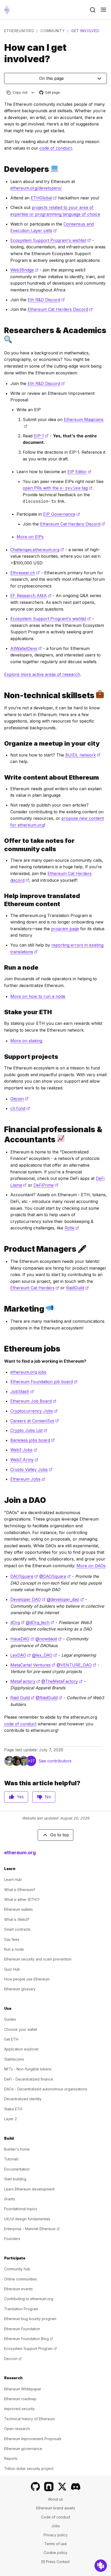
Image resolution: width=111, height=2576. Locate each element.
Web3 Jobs (24, 1450)
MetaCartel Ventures (33, 1665)
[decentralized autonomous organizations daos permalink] (2, 1500)
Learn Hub (13, 1879)
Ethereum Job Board (33, 1401)
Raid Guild (22, 1698)
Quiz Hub (12, 1969)
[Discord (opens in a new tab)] (76, 2487)
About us (55, 2499)
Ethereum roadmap (20, 2399)
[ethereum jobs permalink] (2, 1349)
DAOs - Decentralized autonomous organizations (46, 2089)
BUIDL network (83, 755)
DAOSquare (24, 1576)
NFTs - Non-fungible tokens (28, 2069)
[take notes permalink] (2, 845)
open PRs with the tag (58, 488)
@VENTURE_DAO (76, 1665)
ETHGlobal (44, 198)
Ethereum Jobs (28, 1479)
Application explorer (21, 2049)
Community (53, 31)
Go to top (60, 1835)
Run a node (14, 1949)
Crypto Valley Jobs (31, 1469)
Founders (12, 2239)
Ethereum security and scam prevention (38, 1959)
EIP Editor (79, 472)
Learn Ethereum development (29, 2189)
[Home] (7, 10)
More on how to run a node (38, 996)
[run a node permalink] (2, 967)
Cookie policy (55, 2553)
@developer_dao (65, 1599)
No (48, 1797)
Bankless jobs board (33, 1440)
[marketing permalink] (2, 1309)
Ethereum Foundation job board (44, 1382)
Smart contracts (17, 1929)
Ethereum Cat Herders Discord (60, 309)
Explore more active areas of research (42, 674)
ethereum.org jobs (28, 1372)
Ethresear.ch (25, 573)
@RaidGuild (49, 1698)
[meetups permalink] (2, 743)
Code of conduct (56, 2517)
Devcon (13, 2359)
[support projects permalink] (2, 1057)
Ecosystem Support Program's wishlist (51, 240)
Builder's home (17, 2149)
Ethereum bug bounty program (30, 2319)
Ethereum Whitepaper (23, 2389)
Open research (17, 2429)
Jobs (56, 2526)
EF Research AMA (31, 596)
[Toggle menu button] (104, 10)
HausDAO (22, 1639)
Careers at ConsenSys (35, 1421)
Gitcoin (19, 1099)
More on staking (26, 1041)
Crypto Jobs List (29, 1430)
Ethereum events (18, 2289)
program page (65, 929)
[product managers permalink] (2, 1249)
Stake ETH (13, 2109)
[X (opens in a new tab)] (62, 2487)
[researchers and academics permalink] (2, 335)
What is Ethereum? (20, 1890)
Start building (15, 2179)
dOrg (17, 1622)
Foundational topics (21, 2209)
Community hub (17, 2269)
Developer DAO (28, 1599)
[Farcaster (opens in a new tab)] (49, 2487)
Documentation (17, 2169)
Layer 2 (10, 2119)
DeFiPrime (46, 1185)
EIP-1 (41, 436)
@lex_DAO (45, 1655)
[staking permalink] (2, 1012)
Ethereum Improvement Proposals (33, 2439)
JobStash (22, 1391)
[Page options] (33, 92)
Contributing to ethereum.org (29, 2299)
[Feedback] (101, 2566)
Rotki (72, 1228)
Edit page (50, 93)
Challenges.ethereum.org (37, 550)
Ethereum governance (23, 2449)
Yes (20, 1797)
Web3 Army (24, 1460)
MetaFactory (25, 1681)
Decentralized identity (23, 2099)
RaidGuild (77, 1288)
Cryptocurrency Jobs (34, 1411)
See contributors (55, 1761)
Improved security (19, 2409)
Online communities (21, 2279)
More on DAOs (91, 1566)
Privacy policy (56, 2535)
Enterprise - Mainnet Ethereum (32, 2229)
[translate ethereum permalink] (2, 900)
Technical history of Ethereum (29, 2419)
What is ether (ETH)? (22, 1899)
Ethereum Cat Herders (35, 1288)
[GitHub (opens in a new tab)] (35, 2487)
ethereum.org (19, 31)
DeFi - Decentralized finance (29, 2079)
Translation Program (21, 2309)
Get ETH (11, 2039)
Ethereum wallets (18, 1909)
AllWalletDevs (26, 648)
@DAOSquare (55, 1576)
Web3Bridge (24, 270)
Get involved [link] (85, 31)
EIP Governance (62, 514)
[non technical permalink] (2, 695)
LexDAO (21, 1655)
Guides (10, 2019)
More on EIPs (30, 537)
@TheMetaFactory (62, 1681)
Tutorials (11, 2159)
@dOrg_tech (40, 1622)
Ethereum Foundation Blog (29, 2339)
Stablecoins (14, 2059)
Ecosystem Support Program (30, 2348)
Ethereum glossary (20, 1989)
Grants (10, 2199)
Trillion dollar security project (29, 2469)
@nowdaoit (49, 1639)
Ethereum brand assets (56, 2508)
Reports (11, 2458)
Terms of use (56, 2544)
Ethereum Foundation (22, 2329)
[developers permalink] (2, 169)
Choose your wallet (21, 2029)
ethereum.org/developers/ (36, 188)
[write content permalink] (2, 777)
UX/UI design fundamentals (27, 2219)
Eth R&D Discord (46, 300)
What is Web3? (17, 1919)
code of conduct (56, 148)
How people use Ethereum (27, 1979)
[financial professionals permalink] (2, 1135)
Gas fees (12, 1939)
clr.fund (20, 1108)
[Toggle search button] (93, 10)
